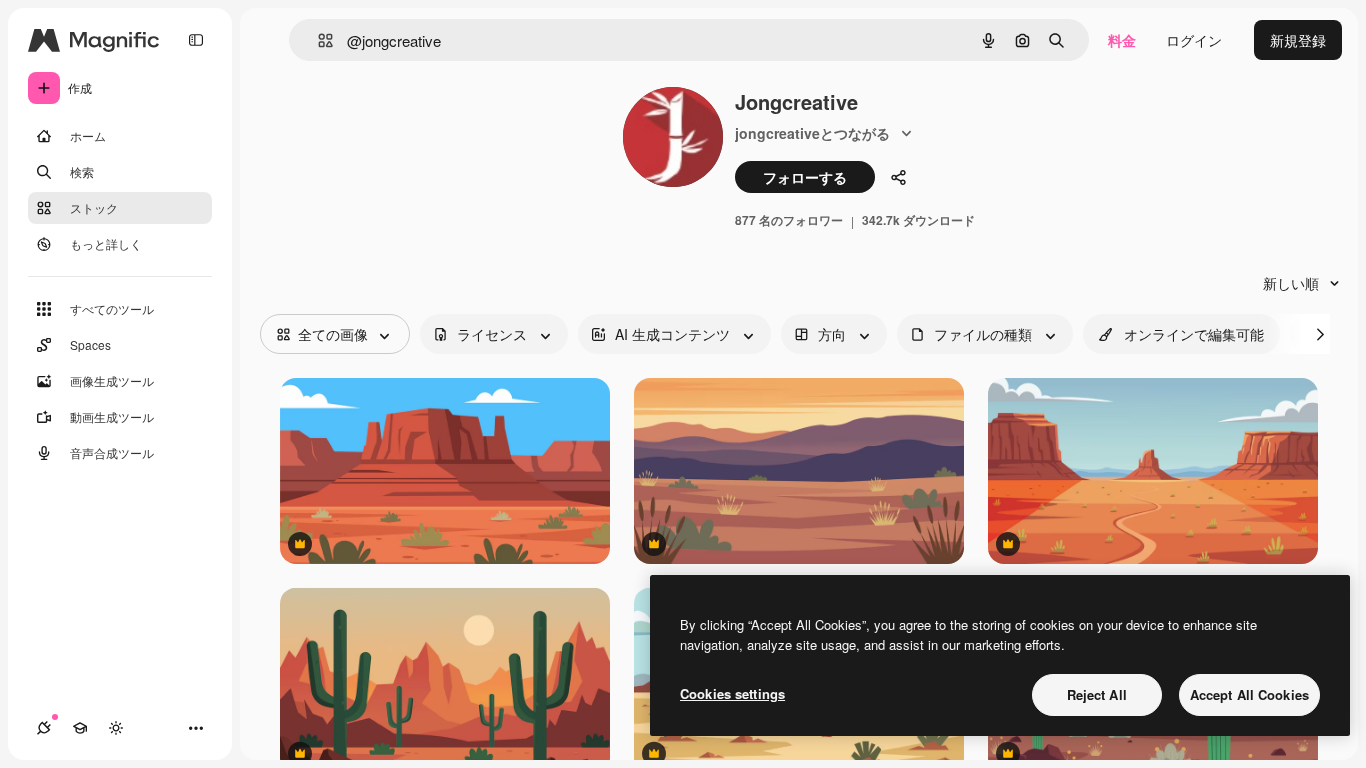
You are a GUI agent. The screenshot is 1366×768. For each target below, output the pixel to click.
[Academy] (80, 728)
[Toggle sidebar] (196, 40)
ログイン (1194, 40)
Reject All (1097, 694)
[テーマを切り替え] (116, 728)
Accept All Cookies (1249, 694)
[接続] (44, 728)
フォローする (805, 177)
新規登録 (1298, 40)
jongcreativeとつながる (812, 133)
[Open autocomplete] (317, 40)
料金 (1122, 40)
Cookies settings (732, 693)
